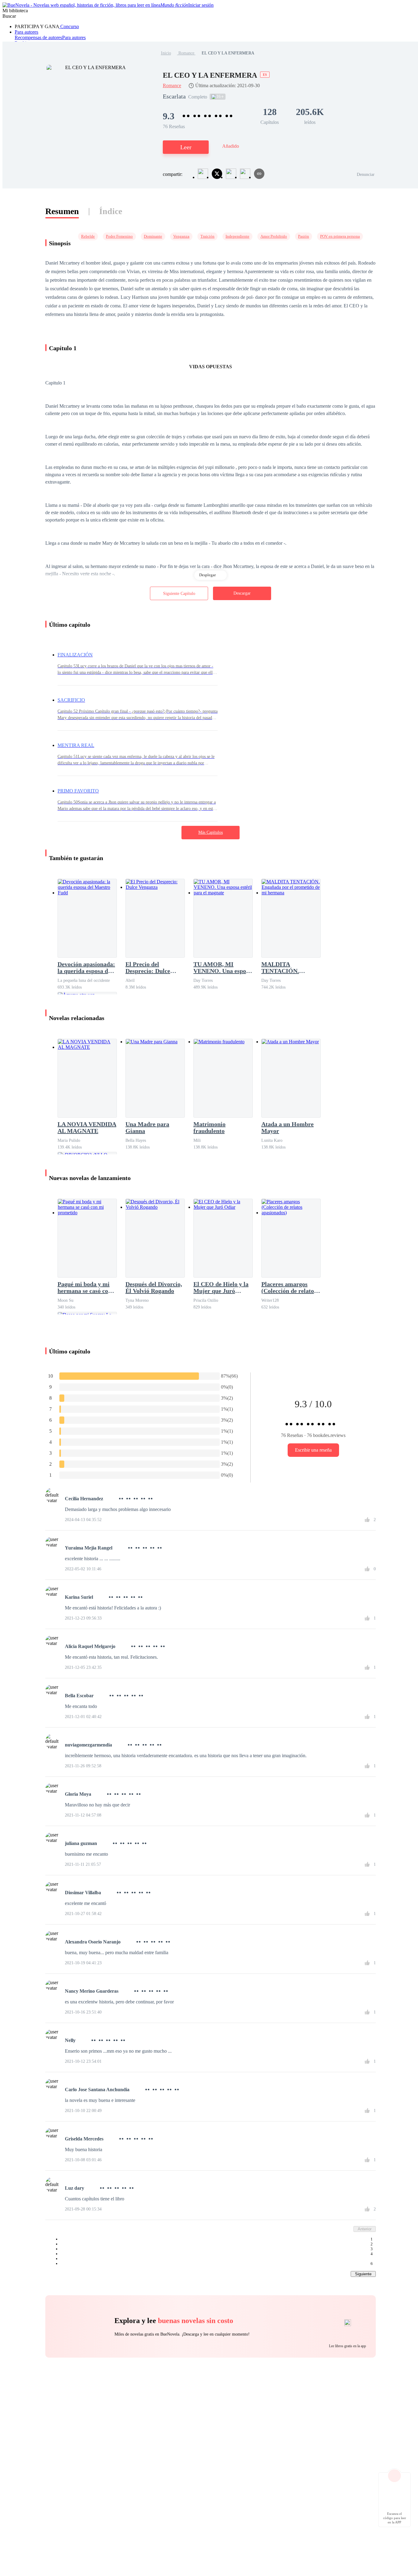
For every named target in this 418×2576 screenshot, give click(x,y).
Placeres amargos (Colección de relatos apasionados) (289, 1287)
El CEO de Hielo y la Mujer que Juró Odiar (221, 1287)
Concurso (69, 26)
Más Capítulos (211, 832)
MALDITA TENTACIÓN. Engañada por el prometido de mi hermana (283, 967)
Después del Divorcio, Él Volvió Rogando (154, 1287)
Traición (207, 236)
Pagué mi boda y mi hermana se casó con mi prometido (84, 1287)
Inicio (166, 53)
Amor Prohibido (274, 236)
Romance (186, 53)
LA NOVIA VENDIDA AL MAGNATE (87, 1127)
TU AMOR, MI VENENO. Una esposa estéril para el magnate (222, 967)
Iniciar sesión (201, 5)
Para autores (26, 32)
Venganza (181, 236)
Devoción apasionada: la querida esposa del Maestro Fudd (86, 967)
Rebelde (88, 236)
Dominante (153, 236)
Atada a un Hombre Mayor (287, 1127)
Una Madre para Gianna (147, 1127)
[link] (166, 53)
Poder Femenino (119, 236)
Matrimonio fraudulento (209, 1127)
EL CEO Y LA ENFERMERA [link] (228, 53)
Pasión (304, 236)
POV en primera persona (340, 236)
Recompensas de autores (38, 37)
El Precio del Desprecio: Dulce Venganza (148, 967)
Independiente (237, 236)
